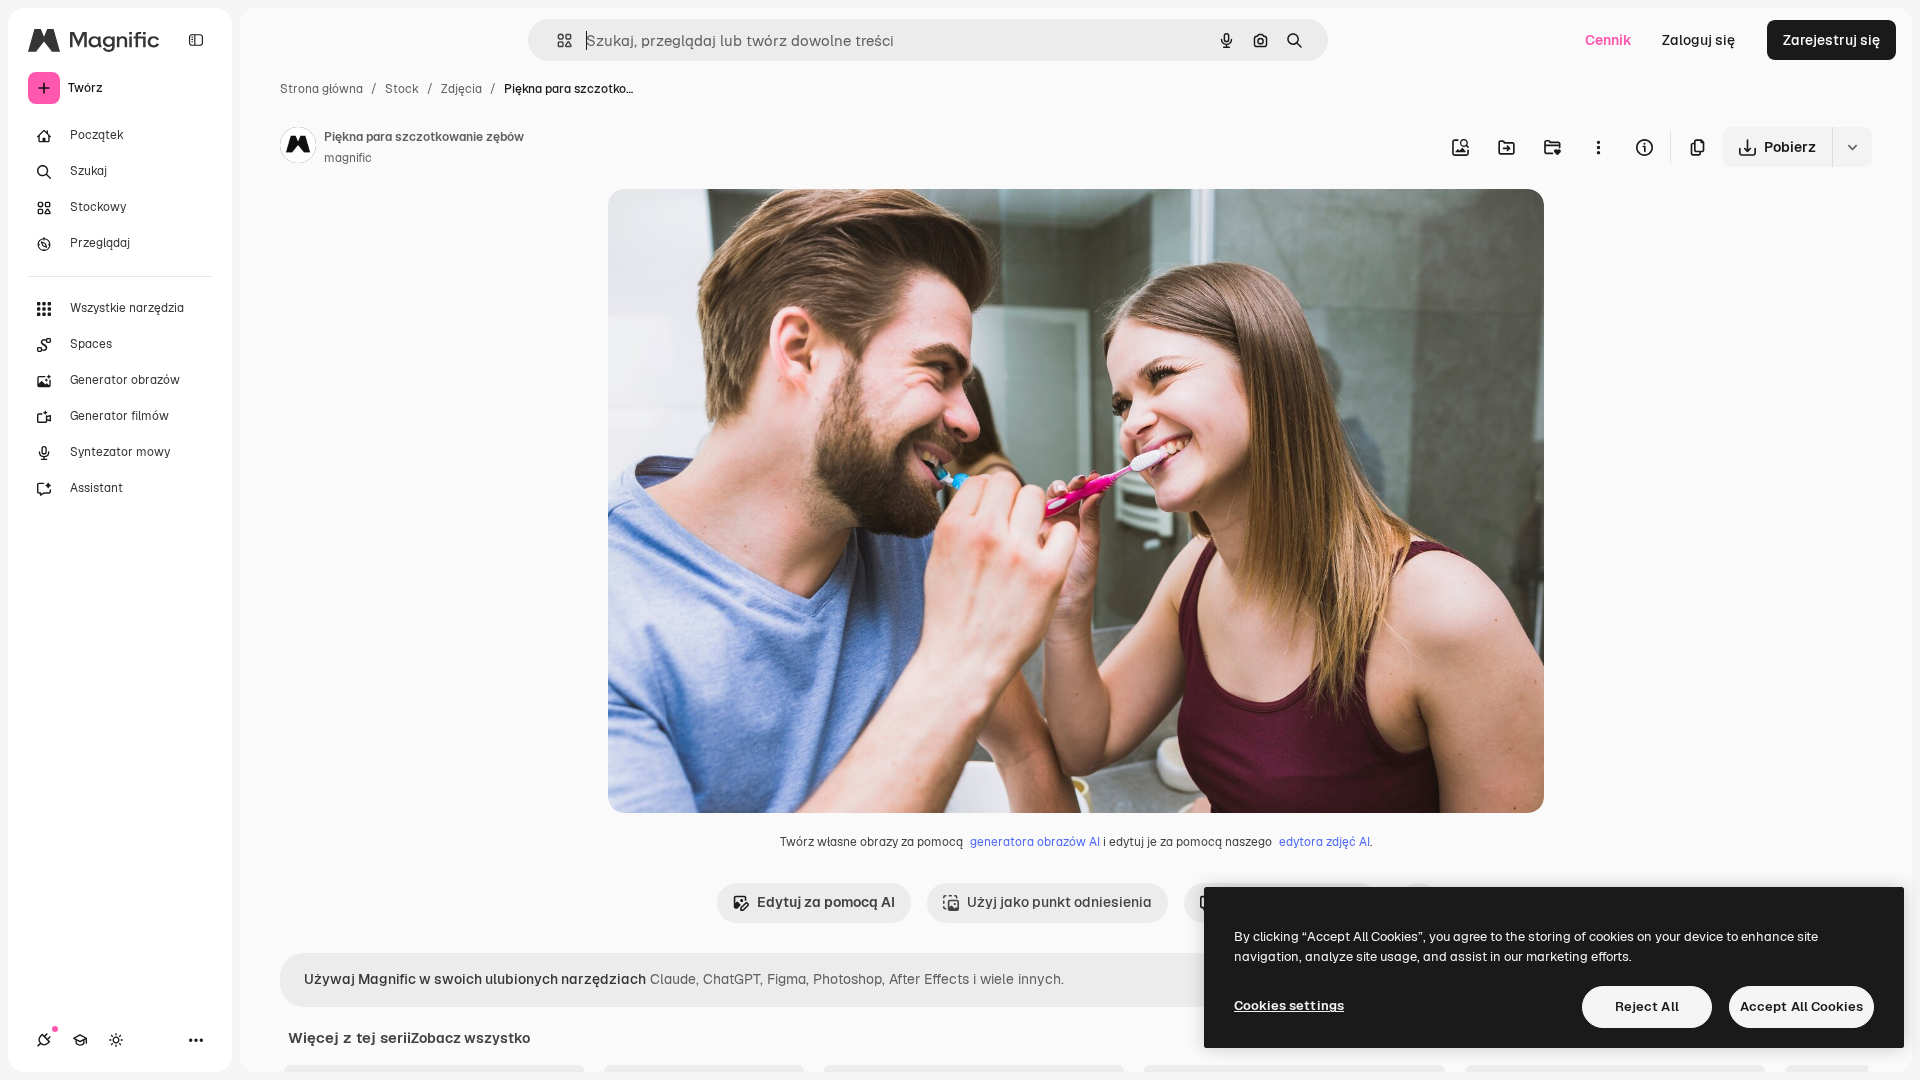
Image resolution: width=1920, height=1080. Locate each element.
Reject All (1647, 1006)
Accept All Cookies (1801, 1006)
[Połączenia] (44, 1040)
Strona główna (321, 89)
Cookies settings (1289, 1005)
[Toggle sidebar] (196, 40)
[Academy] (80, 1040)
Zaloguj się (1698, 40)
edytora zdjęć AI (1324, 842)
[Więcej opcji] (1598, 147)
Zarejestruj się (1831, 40)
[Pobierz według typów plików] (1852, 147)
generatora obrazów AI (1035, 842)
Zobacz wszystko (470, 1038)
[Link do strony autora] (298, 148)
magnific (348, 158)
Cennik (1608, 40)
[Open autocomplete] (556, 40)
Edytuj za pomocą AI (826, 902)
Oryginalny (746, 227)
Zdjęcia (461, 89)
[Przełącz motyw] (116, 1040)
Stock (402, 89)
